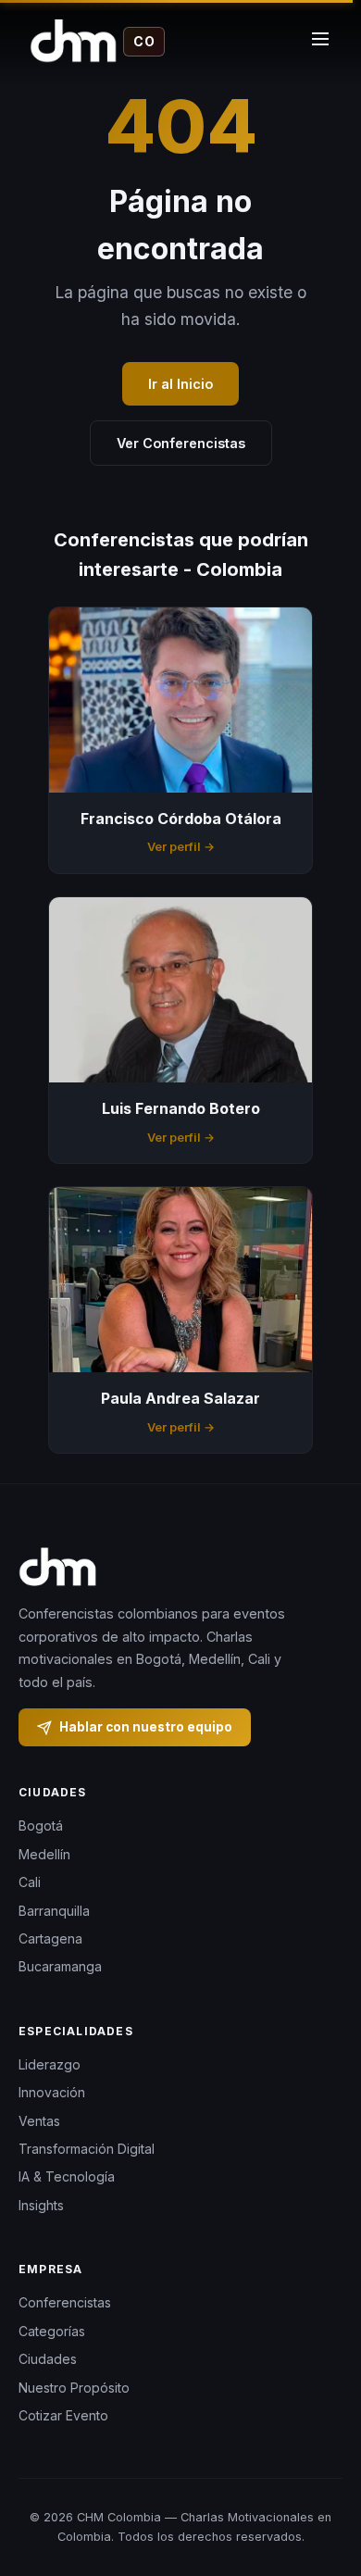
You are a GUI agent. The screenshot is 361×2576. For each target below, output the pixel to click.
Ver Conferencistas (181, 443)
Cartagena (50, 1938)
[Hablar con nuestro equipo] (324, 2488)
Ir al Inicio (180, 384)
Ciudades (48, 2359)
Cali (30, 1882)
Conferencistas (65, 2302)
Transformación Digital (87, 2149)
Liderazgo (50, 2064)
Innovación (52, 2092)
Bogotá (41, 1826)
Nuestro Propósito (74, 2388)
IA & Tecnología (67, 2176)
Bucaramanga (60, 1966)
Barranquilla (54, 1911)
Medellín (44, 1854)
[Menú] (320, 42)
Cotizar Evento (63, 2415)
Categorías (52, 2331)
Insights (41, 2205)
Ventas (39, 2121)
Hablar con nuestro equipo (146, 1727)
